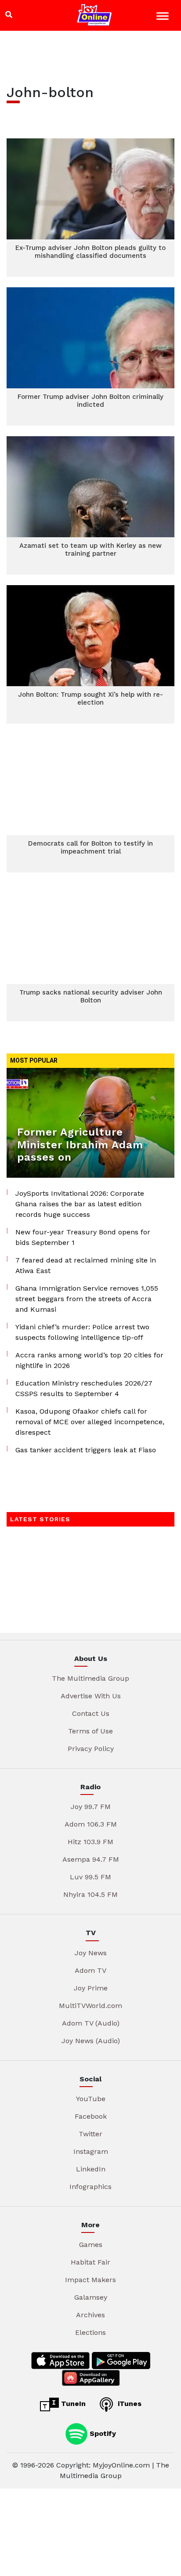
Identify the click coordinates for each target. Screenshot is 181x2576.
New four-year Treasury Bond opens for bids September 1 (83, 1237)
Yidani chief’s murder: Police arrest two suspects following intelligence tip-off (82, 1332)
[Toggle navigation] (164, 17)
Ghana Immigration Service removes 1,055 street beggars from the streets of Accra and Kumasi (87, 1299)
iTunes (129, 2404)
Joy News (91, 1953)
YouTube (91, 2099)
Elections (90, 2332)
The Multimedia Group (90, 1678)
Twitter (90, 2134)
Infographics (90, 2187)
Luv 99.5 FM (90, 1877)
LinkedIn (91, 2169)
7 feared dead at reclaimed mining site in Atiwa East (86, 1265)
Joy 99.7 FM (91, 1807)
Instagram (91, 2151)
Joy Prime (91, 1988)
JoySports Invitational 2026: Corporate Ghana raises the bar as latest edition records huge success (80, 1204)
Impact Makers (90, 2280)
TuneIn (72, 2404)
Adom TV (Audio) (91, 2023)
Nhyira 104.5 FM (90, 1894)
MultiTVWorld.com (90, 2006)
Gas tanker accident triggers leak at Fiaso (86, 1450)
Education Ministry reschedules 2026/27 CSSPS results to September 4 (84, 1388)
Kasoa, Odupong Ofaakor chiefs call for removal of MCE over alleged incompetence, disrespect (90, 1422)
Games (91, 2245)
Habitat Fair (90, 2262)
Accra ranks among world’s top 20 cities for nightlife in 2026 (89, 1360)
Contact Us (91, 1713)
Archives (90, 2315)
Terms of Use (90, 1731)
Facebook (91, 2116)
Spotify (102, 2433)
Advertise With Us (91, 1696)
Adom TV (90, 1970)
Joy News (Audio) (91, 2041)
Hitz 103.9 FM (90, 1842)
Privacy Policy (91, 1749)
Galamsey (91, 2297)
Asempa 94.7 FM (91, 1859)
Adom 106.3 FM (91, 1824)
